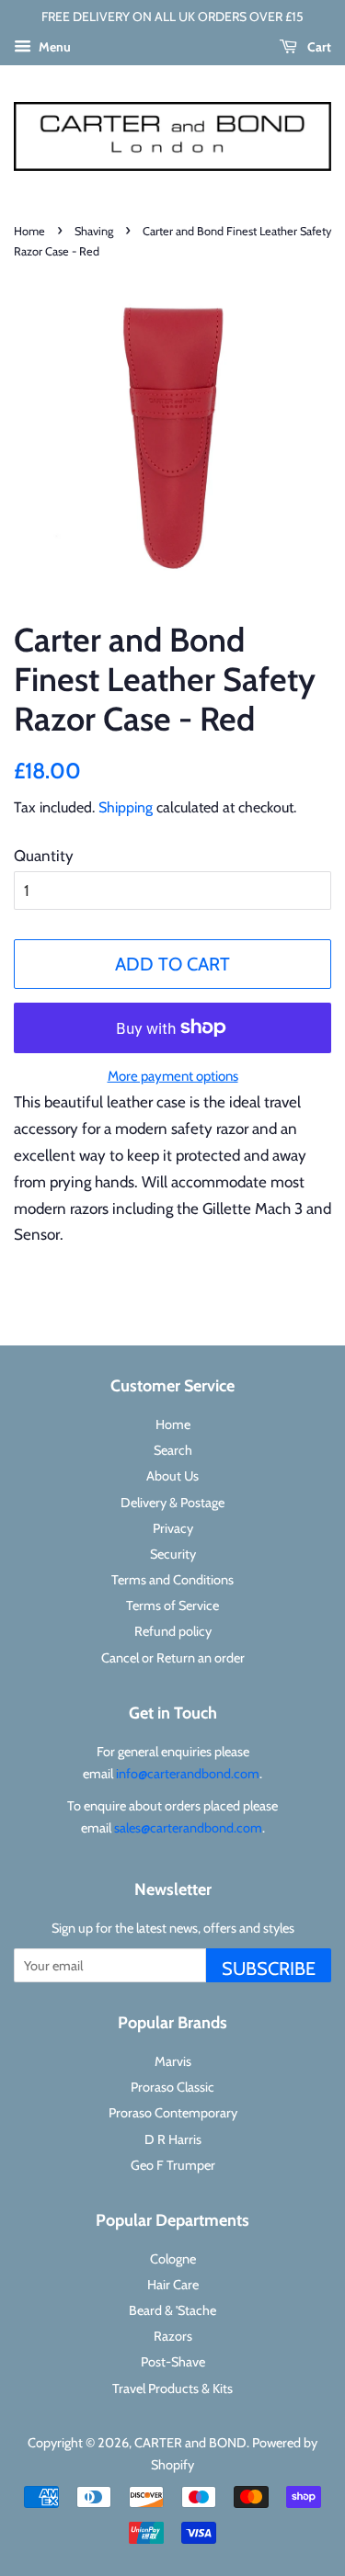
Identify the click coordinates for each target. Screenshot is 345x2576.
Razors (173, 2336)
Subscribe (269, 1969)
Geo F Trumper (173, 2165)
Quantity (44, 856)
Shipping (126, 807)
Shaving (94, 231)
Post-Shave (173, 2362)
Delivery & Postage (172, 1503)
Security (173, 1554)
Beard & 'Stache (172, 2310)
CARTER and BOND (190, 2443)
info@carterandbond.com (188, 1774)
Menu (53, 47)
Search (173, 1450)
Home (29, 231)
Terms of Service (172, 1606)
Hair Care (173, 2285)
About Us (172, 1476)
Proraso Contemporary (173, 2113)
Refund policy (173, 1631)
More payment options (173, 1076)
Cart (318, 47)
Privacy (173, 1528)
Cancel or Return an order (173, 1658)
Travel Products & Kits (172, 2389)
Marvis (173, 2061)
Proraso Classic (172, 2087)
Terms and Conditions (172, 1580)
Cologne (173, 2259)
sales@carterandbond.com (188, 1828)
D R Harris (173, 2139)
